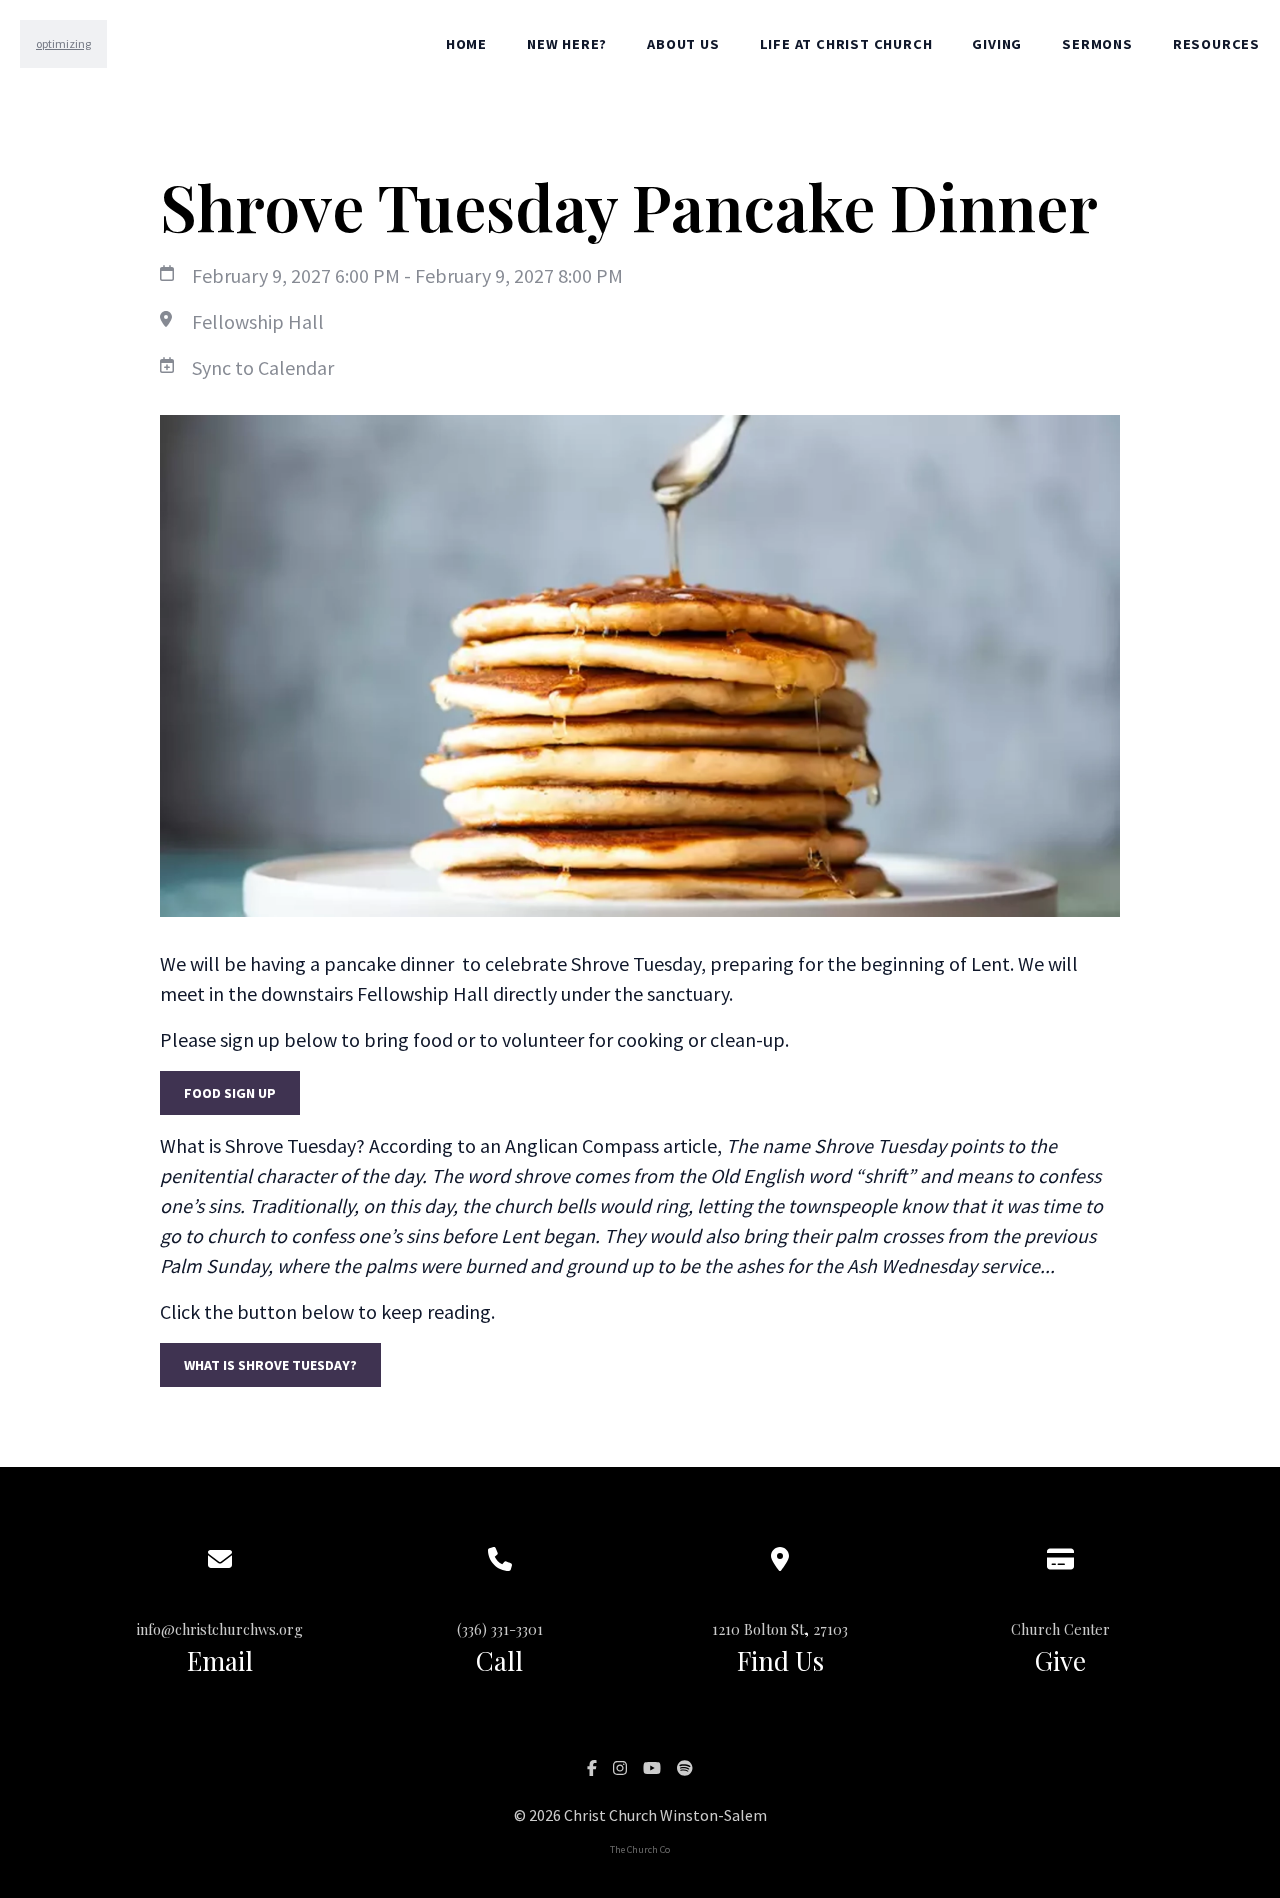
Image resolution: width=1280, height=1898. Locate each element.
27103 (830, 1629)
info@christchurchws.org (220, 1629)
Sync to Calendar (263, 367)
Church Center (1060, 1629)
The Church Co (640, 1849)
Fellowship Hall (258, 321)
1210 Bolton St (758, 1629)
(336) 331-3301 (500, 1629)
